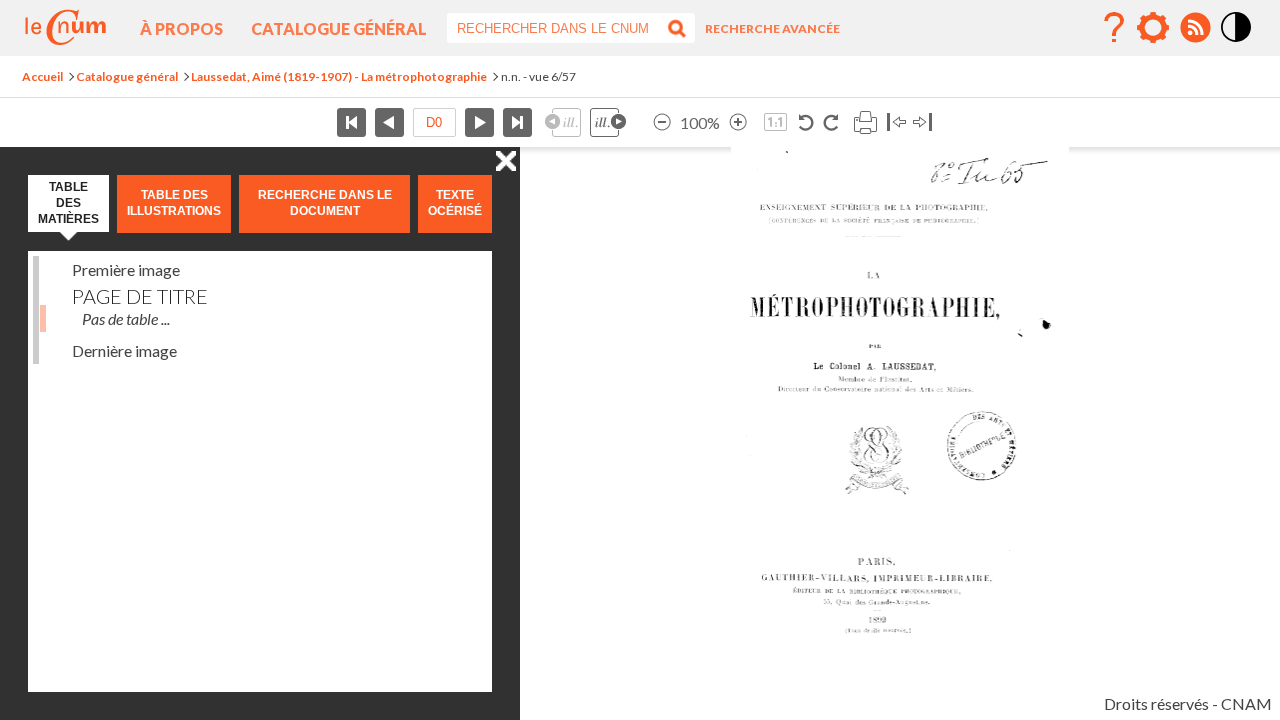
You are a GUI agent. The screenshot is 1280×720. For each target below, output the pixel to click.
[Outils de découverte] (1153, 28)
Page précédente (389, 122)
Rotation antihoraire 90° (806, 122)
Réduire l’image (662, 122)
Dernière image (124, 350)
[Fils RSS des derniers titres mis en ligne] (1195, 28)
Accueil (42, 76)
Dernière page (517, 122)
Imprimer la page (865, 122)
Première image (126, 269)
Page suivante (479, 122)
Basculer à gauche (896, 122)
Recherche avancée (772, 28)
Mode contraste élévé (1237, 43)
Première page (351, 122)
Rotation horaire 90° (830, 122)
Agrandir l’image (738, 122)
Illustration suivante (608, 122)
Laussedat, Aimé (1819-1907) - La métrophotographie (339, 76)
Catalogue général (339, 28)
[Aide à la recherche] (1114, 28)
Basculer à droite (922, 122)
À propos (181, 28)
